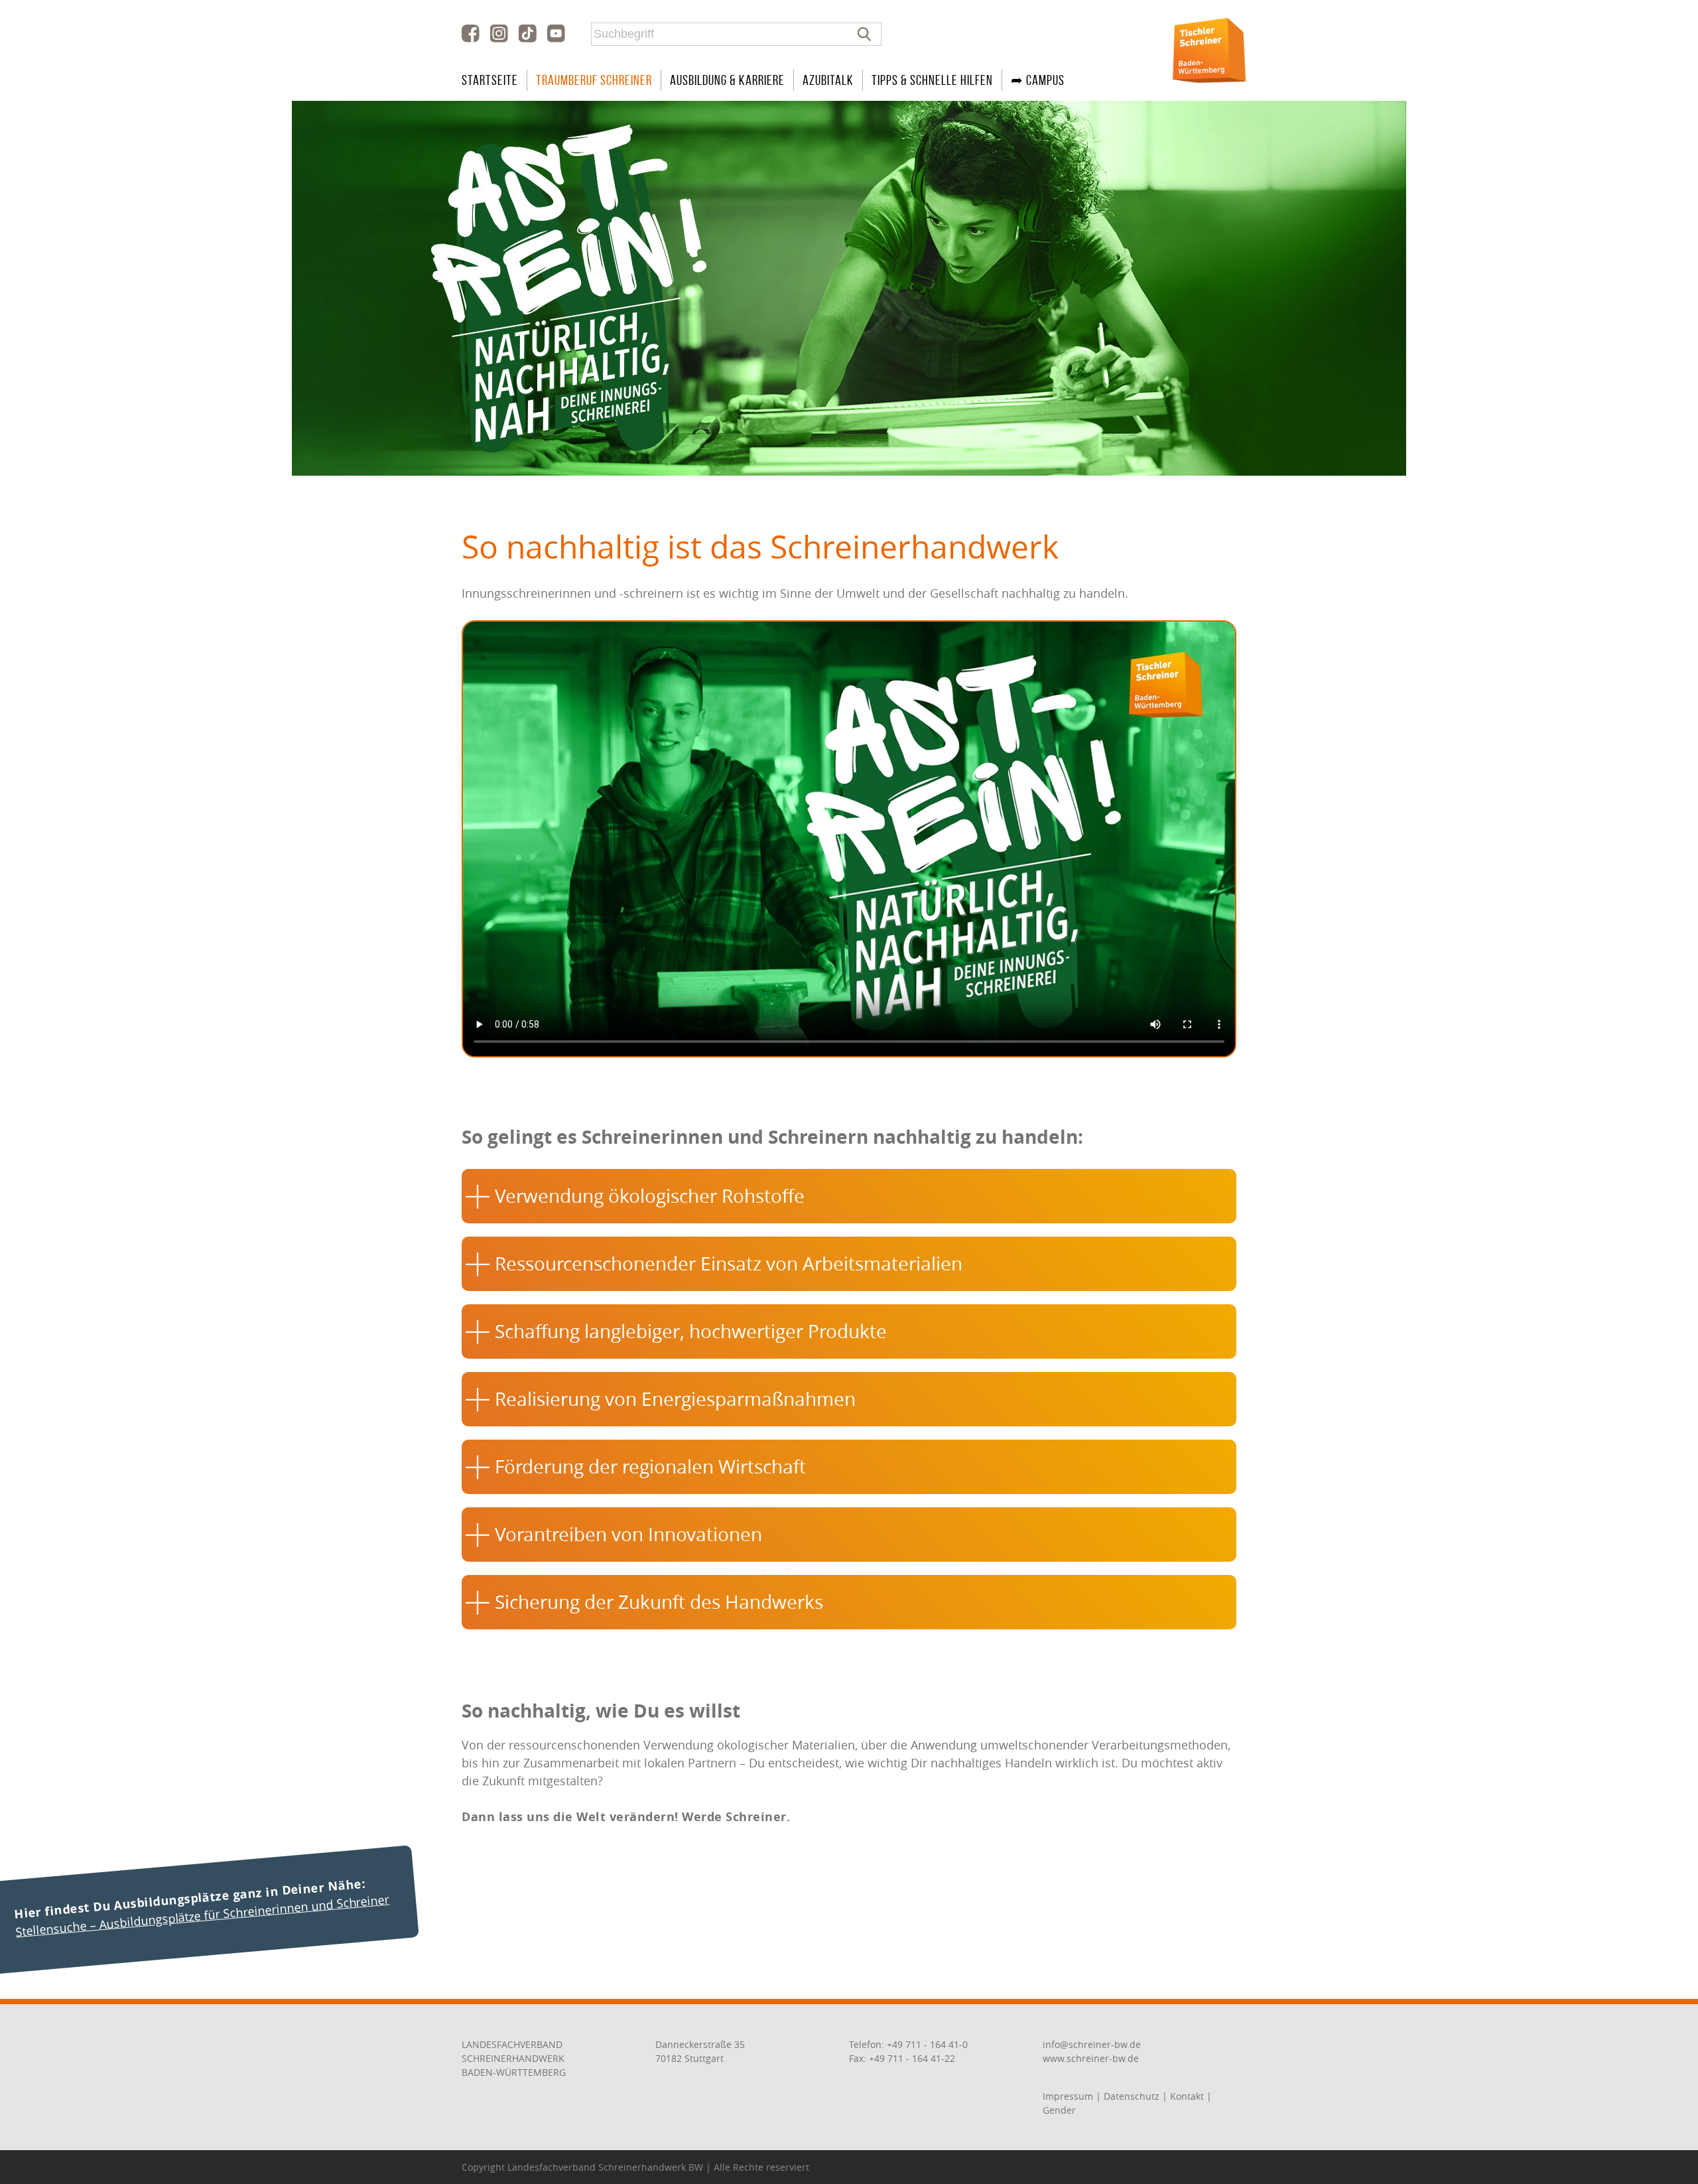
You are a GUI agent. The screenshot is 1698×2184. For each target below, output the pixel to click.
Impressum (1068, 2096)
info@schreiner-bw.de (1092, 2044)
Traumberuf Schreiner (594, 80)
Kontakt (1187, 2096)
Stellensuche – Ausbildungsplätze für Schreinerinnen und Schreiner (203, 1915)
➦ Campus (1038, 80)
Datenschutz (1132, 2096)
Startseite (490, 80)
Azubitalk (828, 80)
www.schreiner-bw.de (1091, 2058)
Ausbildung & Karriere (727, 80)
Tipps (932, 80)
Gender (1059, 2110)
